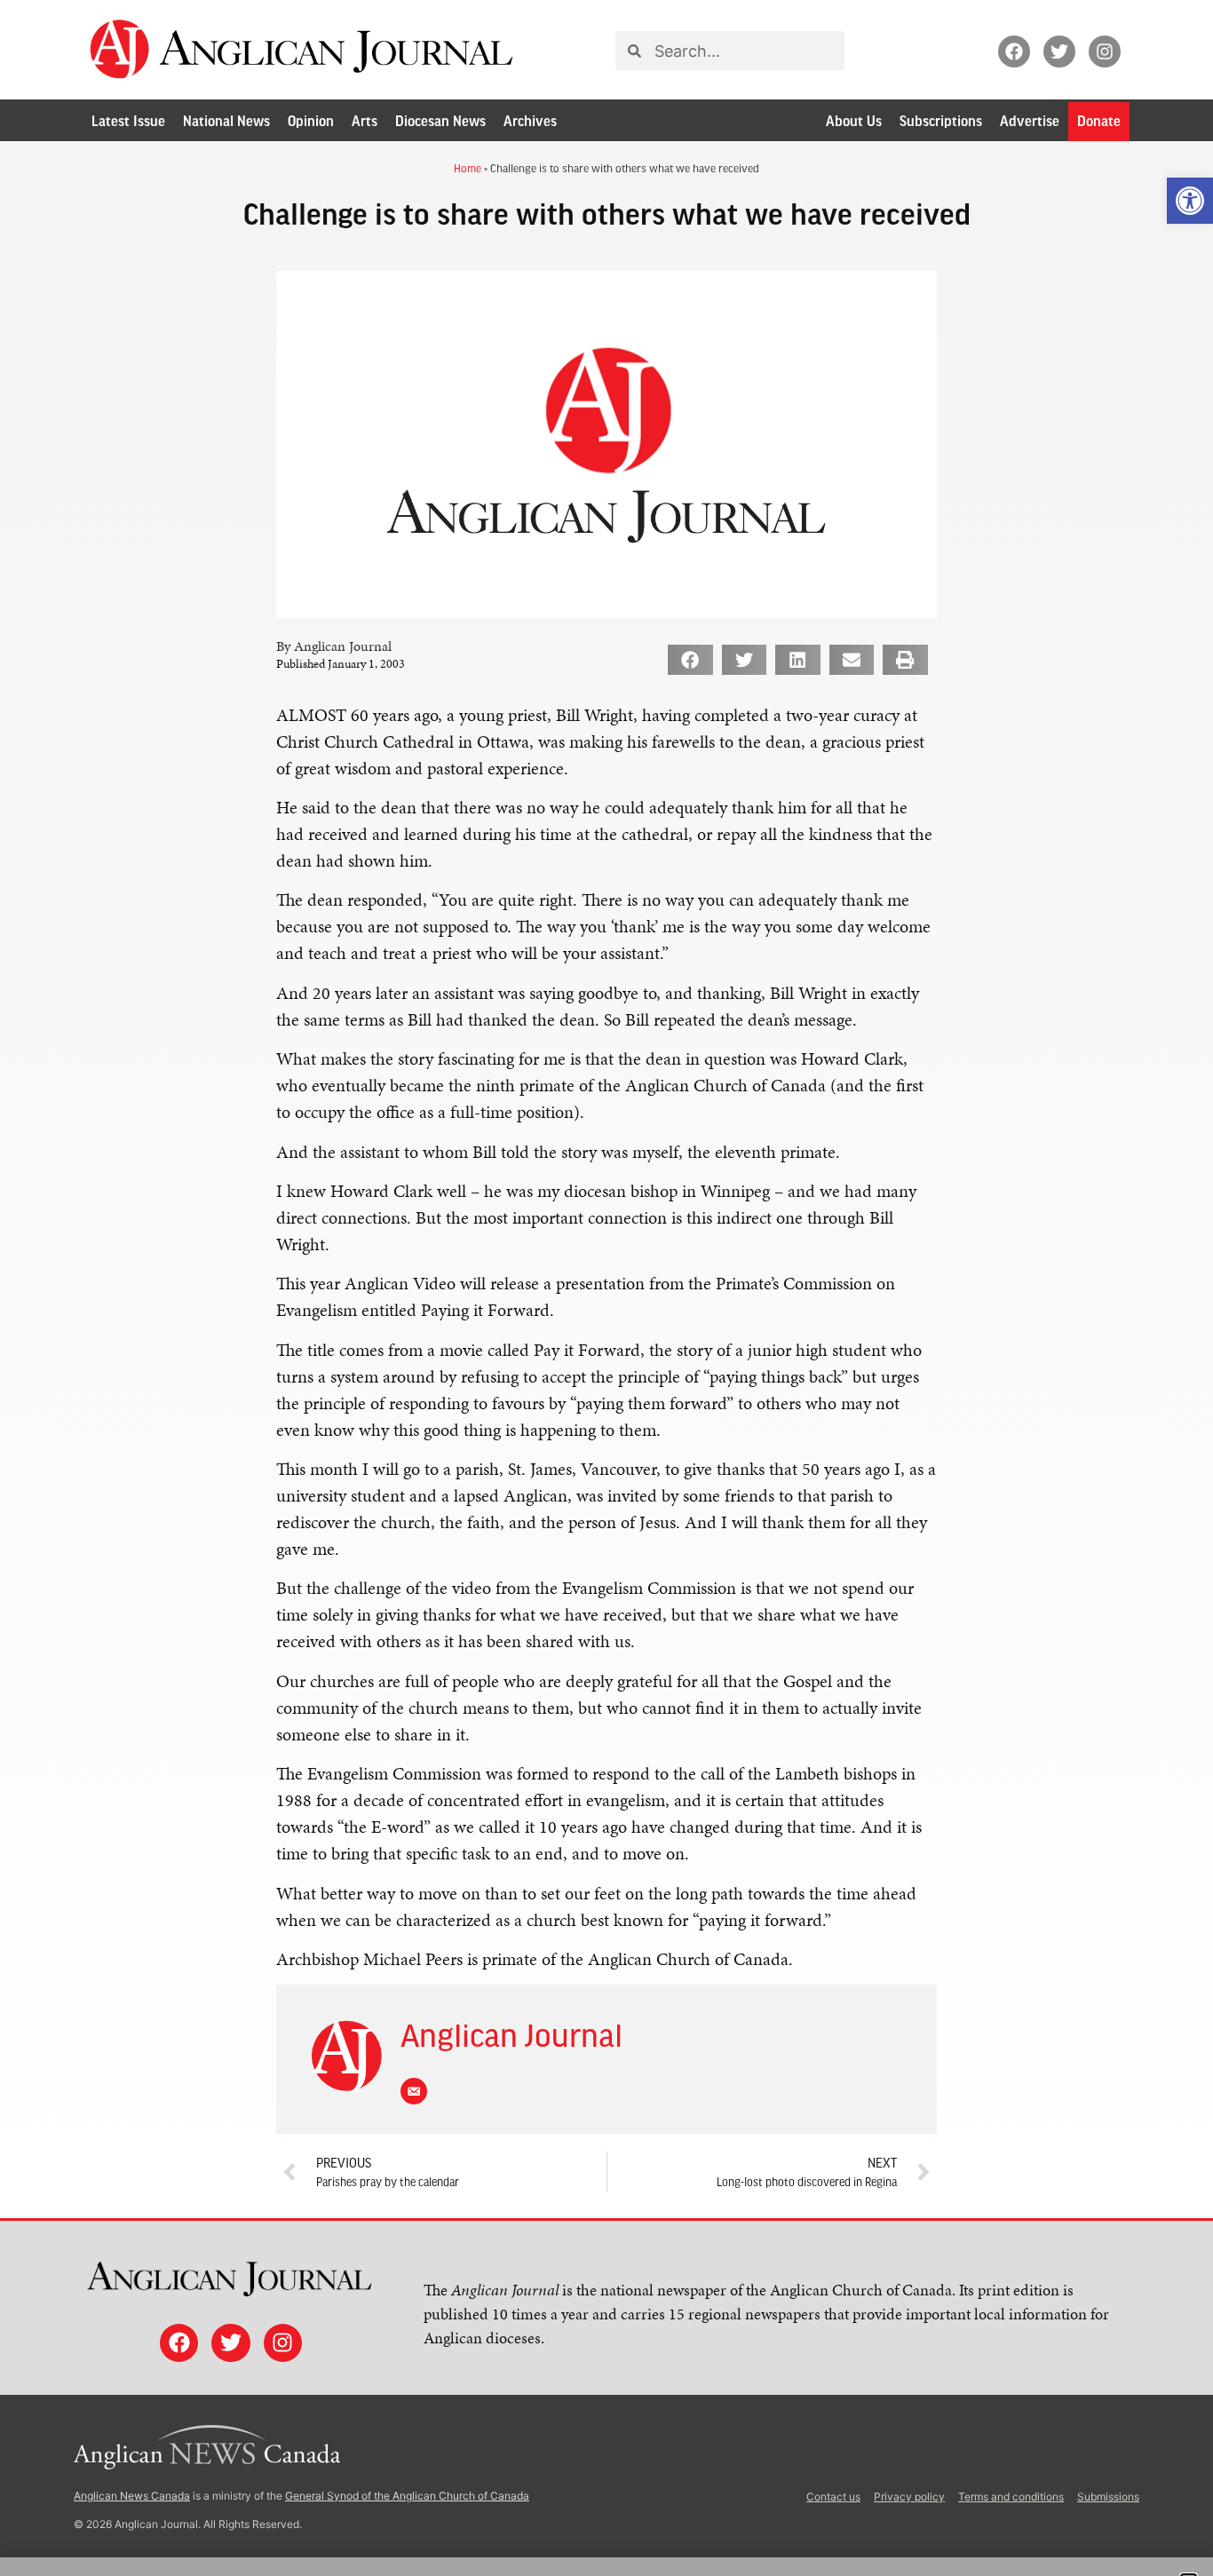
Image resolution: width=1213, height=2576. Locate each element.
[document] (606, 1288)
